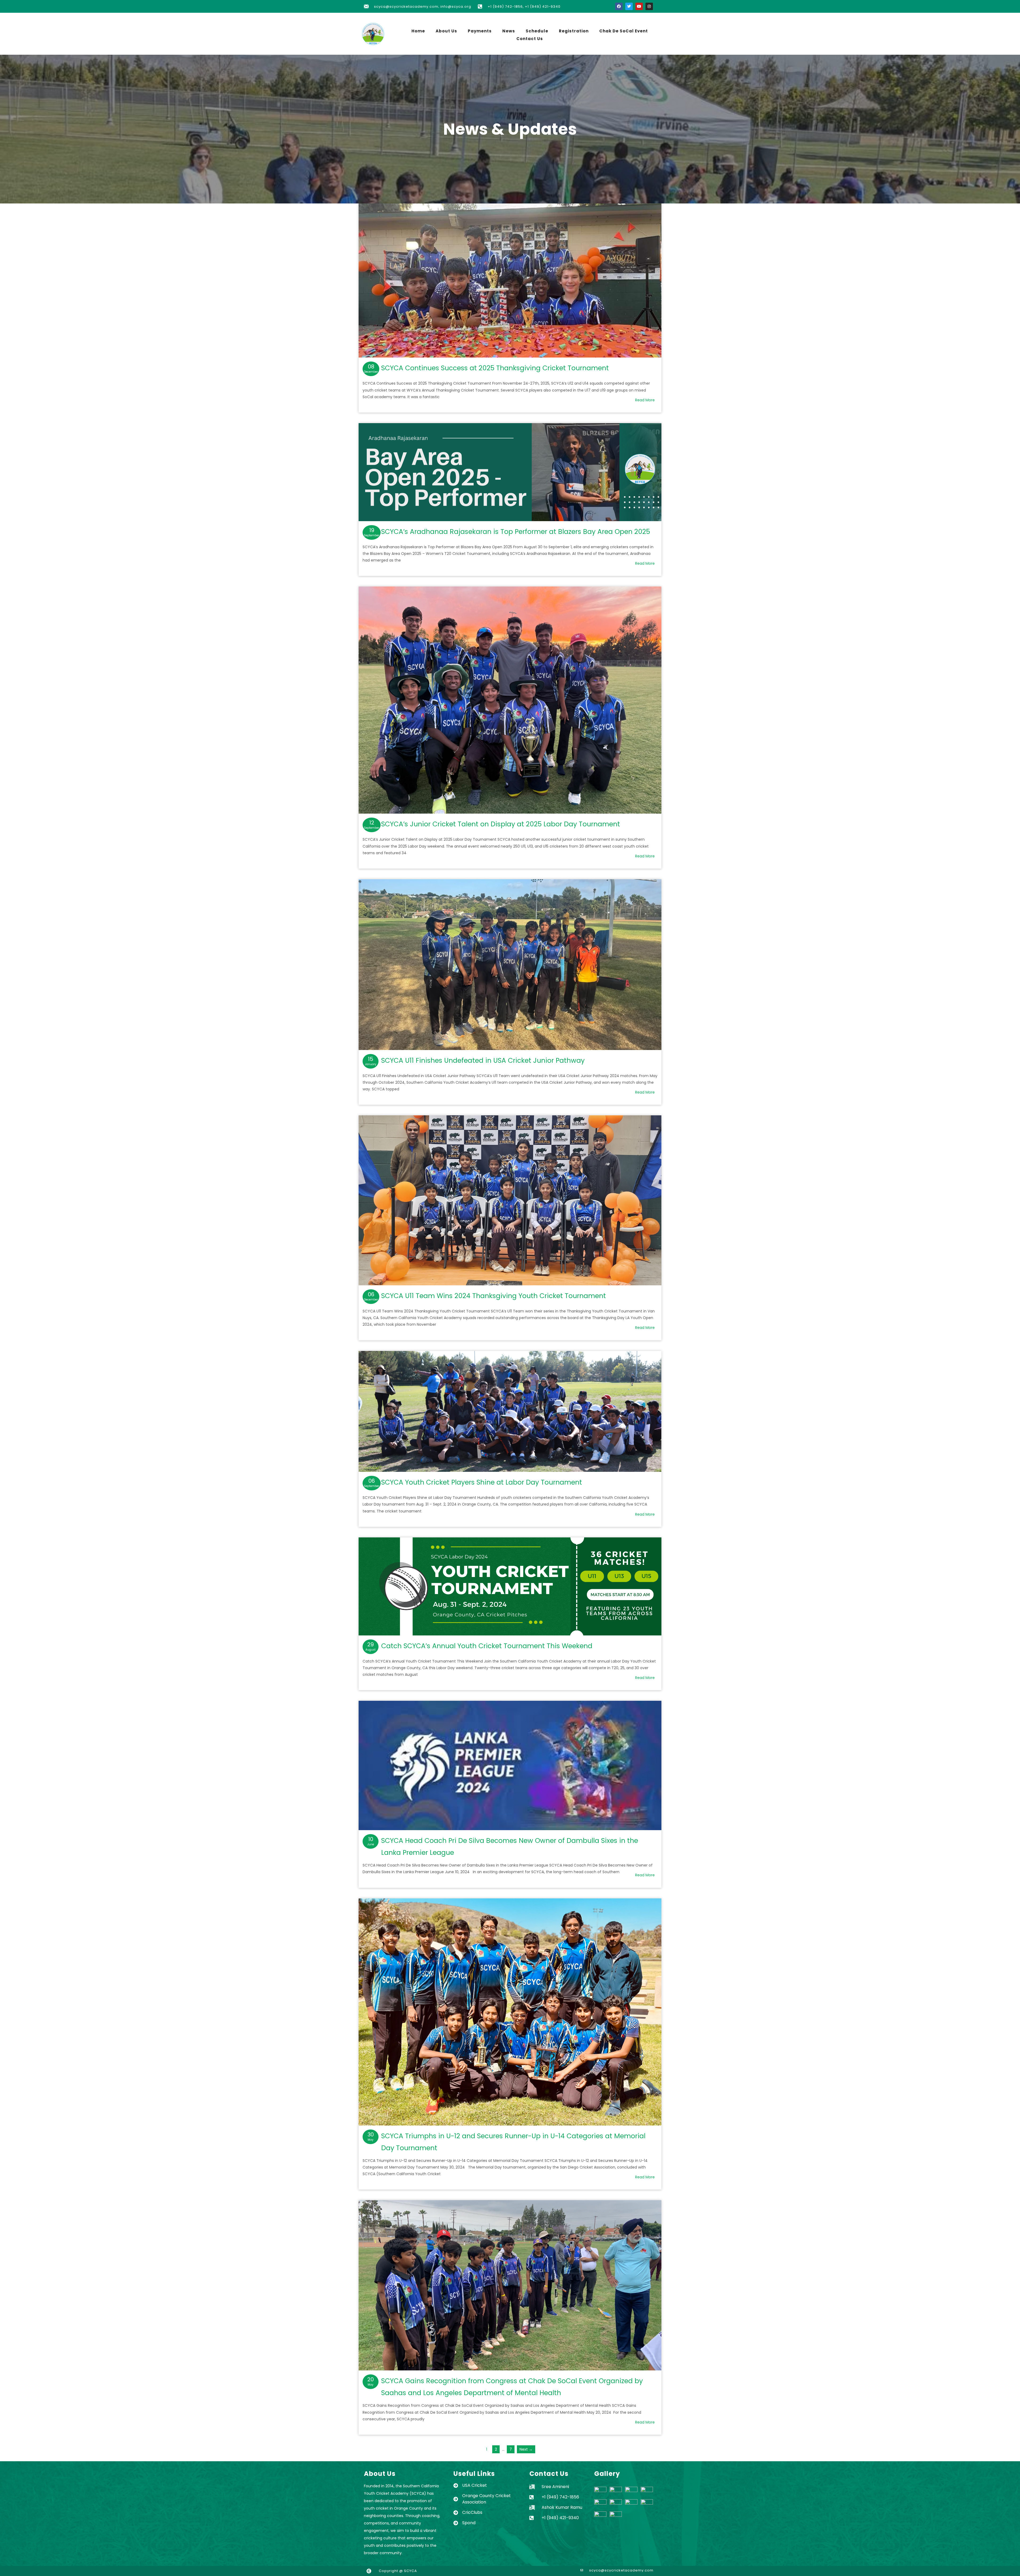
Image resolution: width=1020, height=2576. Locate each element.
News (509, 31)
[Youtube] (639, 6)
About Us (446, 31)
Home (418, 31)
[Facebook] (619, 6)
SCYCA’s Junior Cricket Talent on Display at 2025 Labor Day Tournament (510, 700)
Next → (526, 2449)
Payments (480, 31)
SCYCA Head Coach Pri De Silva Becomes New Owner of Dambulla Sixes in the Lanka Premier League (510, 1765)
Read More (645, 400)
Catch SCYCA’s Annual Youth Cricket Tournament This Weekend (510, 1586)
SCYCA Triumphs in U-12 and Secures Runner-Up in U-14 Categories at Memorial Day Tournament (510, 2012)
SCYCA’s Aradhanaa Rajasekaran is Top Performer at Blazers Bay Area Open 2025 (510, 472)
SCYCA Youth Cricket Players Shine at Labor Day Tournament (510, 1411)
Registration (574, 31)
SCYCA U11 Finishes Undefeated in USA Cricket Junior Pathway (510, 964)
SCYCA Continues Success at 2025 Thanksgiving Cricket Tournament (510, 280)
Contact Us (530, 39)
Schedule (537, 31)
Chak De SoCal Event (624, 31)
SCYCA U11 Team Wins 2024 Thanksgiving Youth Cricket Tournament (510, 1200)
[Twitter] (629, 6)
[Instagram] (649, 6)
